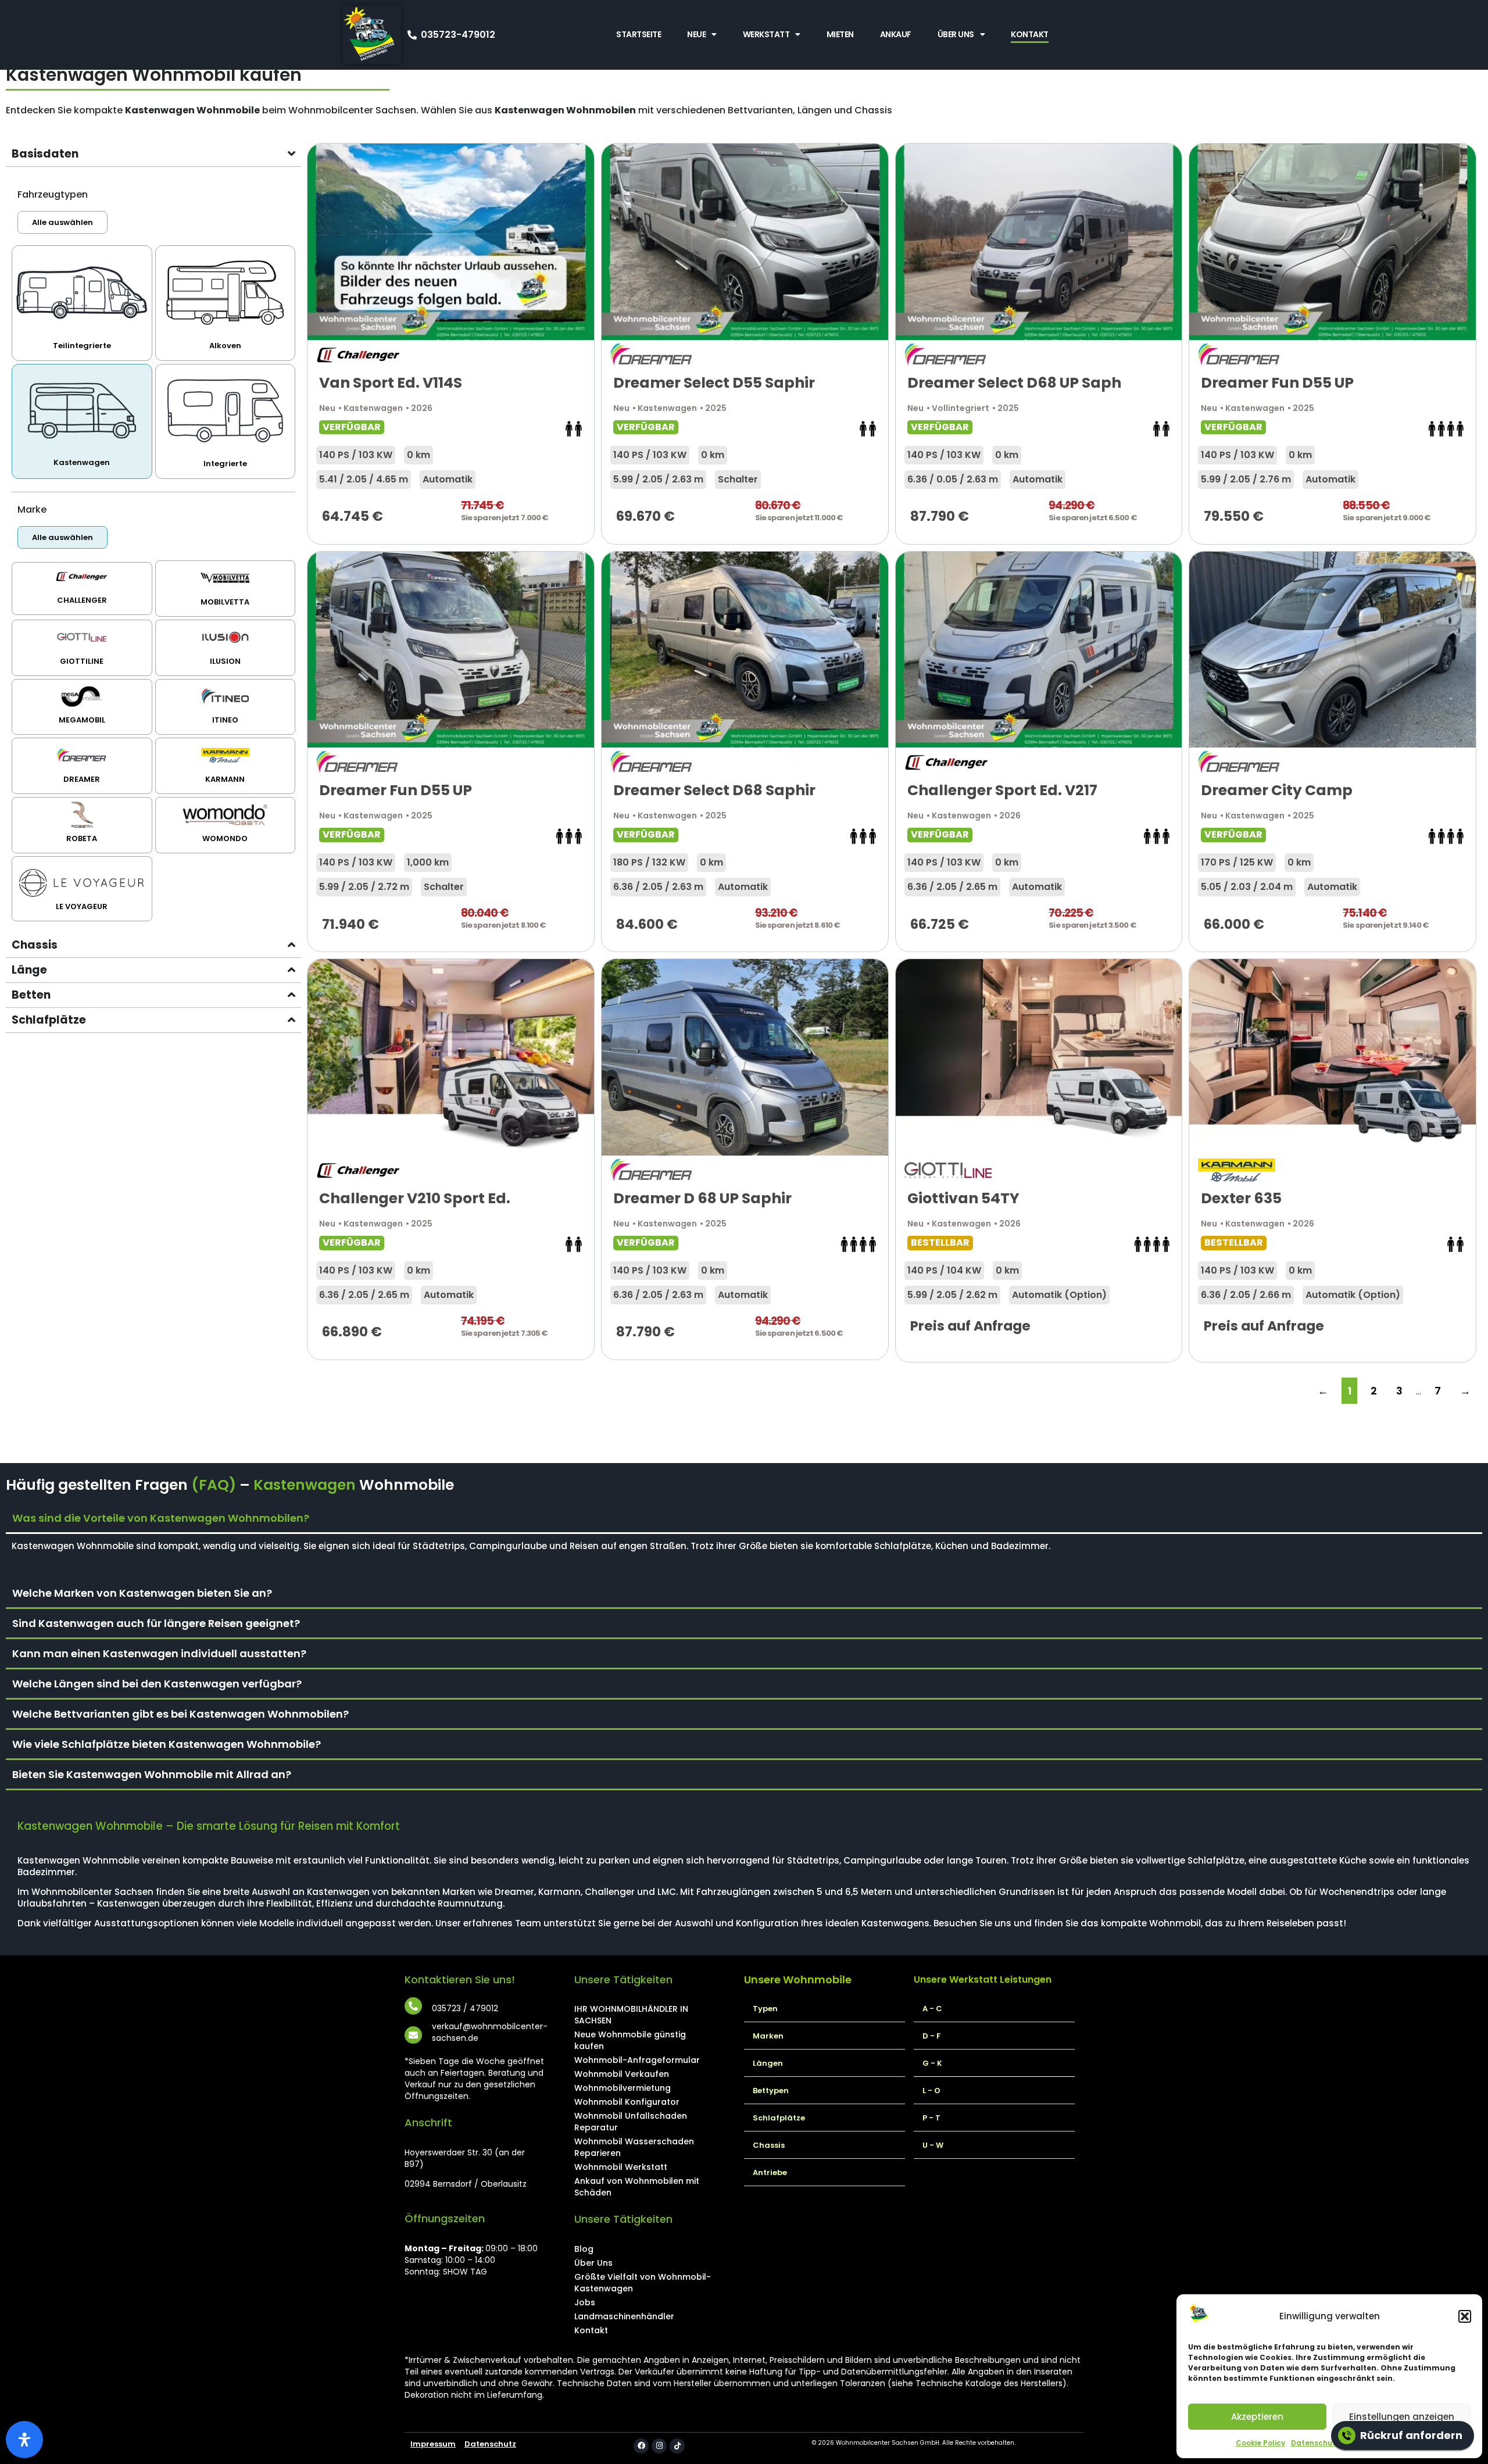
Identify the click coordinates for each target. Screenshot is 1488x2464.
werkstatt (766, 34)
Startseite (639, 34)
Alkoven (225, 346)
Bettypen (771, 2091)
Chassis (769, 2145)
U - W (933, 2145)
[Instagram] (659, 2446)
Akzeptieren (1257, 2417)
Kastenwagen (82, 462)
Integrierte (225, 464)
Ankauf (896, 34)
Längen (768, 2063)
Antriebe (770, 2172)
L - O (931, 2091)
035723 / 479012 (465, 2008)
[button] (1465, 2316)
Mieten (840, 34)
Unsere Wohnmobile (798, 1980)
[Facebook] (641, 2446)
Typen (765, 2009)
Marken (768, 2036)
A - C (932, 2009)
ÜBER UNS (956, 34)
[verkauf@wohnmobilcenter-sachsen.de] (413, 2035)
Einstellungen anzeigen (1402, 2417)
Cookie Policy (1260, 2443)
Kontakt (1030, 34)
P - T (931, 2118)
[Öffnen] (24, 2440)
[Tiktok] (677, 2446)
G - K (932, 2063)
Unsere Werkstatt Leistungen (983, 1980)
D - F (931, 2036)
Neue (696, 34)
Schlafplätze (779, 2118)
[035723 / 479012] (413, 2006)
